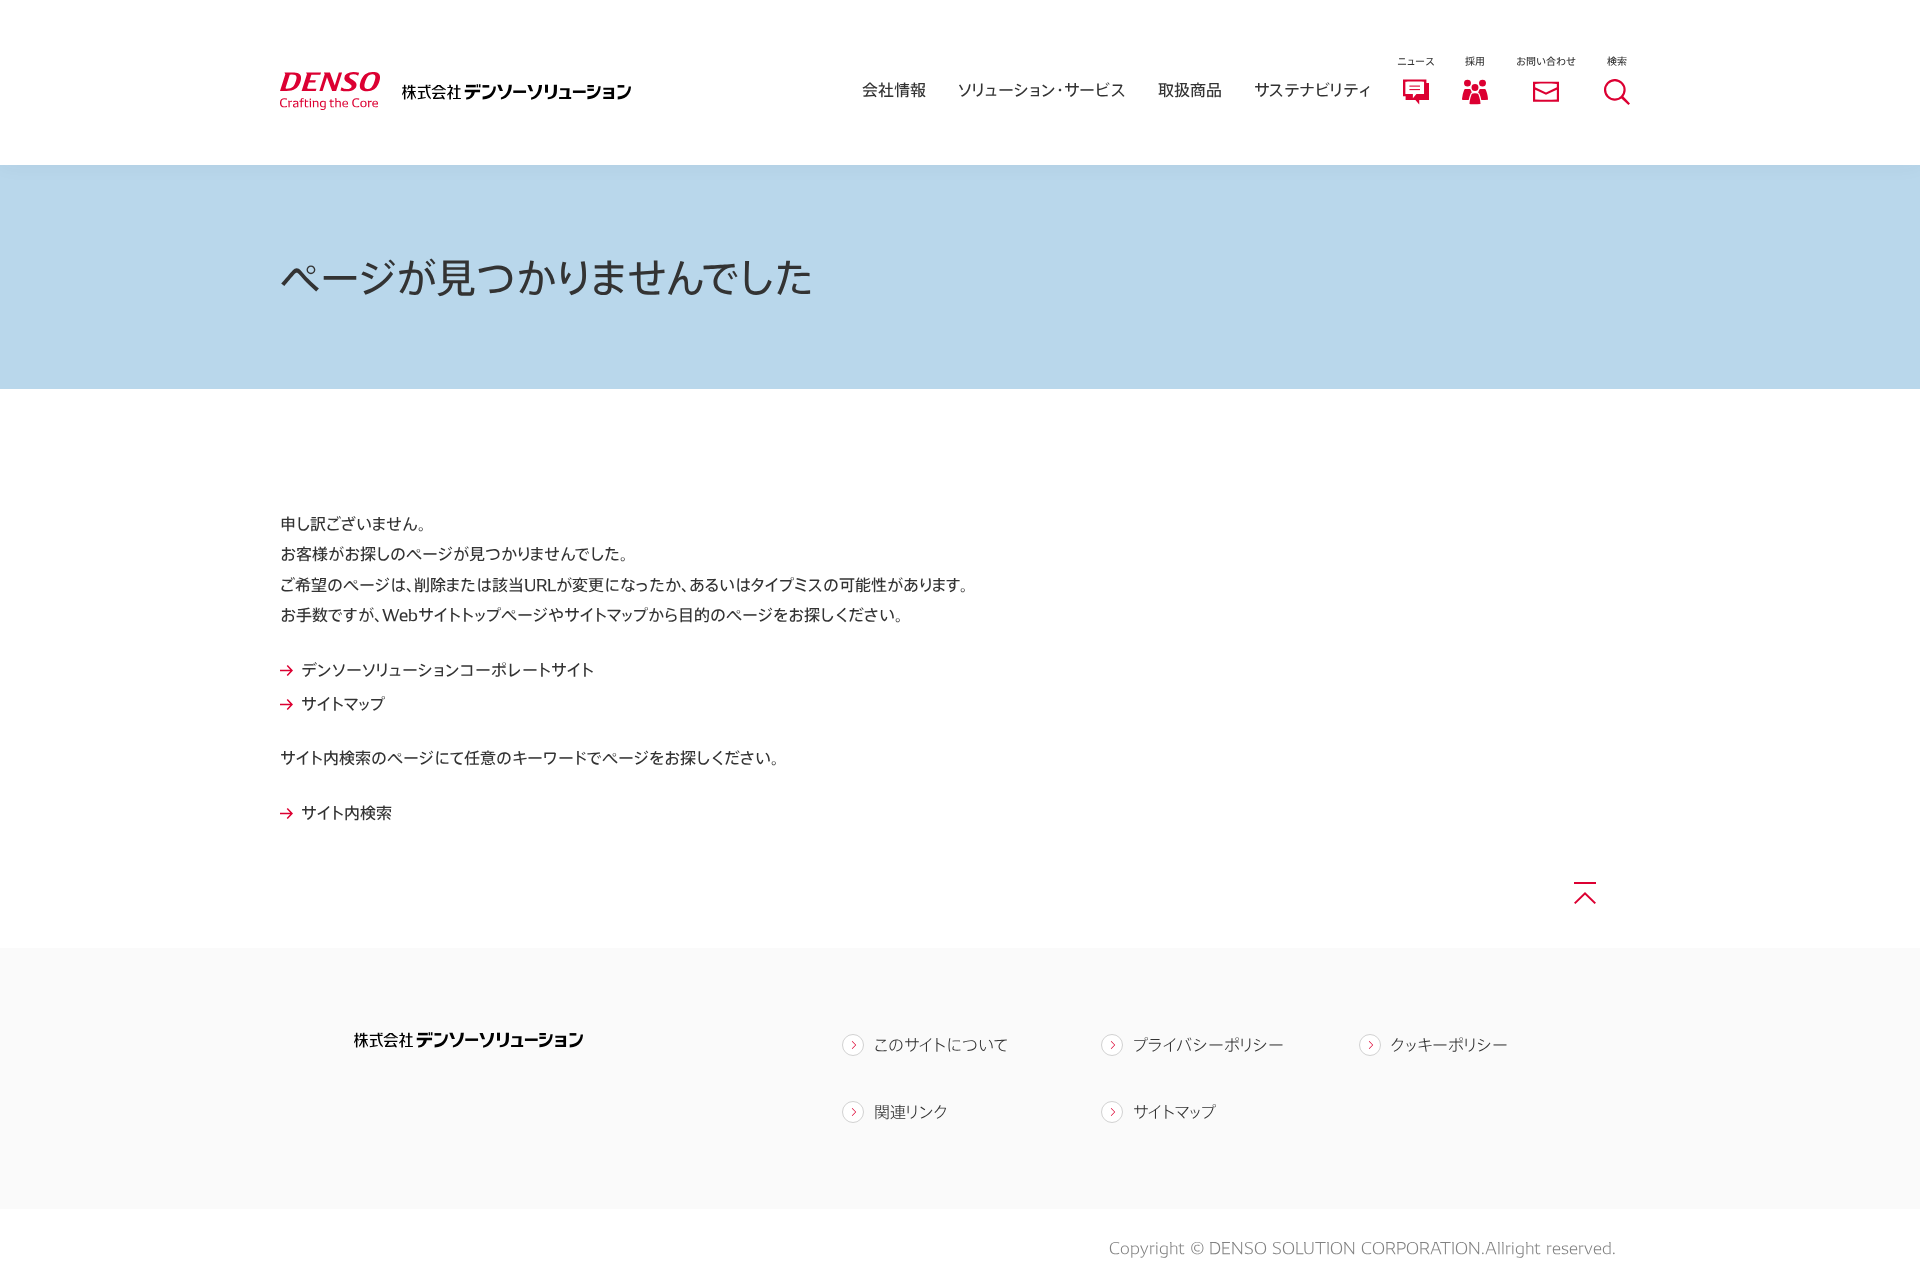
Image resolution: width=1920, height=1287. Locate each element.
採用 (1475, 61)
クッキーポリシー (1449, 1044)
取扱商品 (1190, 89)
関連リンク (911, 1111)
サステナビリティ (1312, 89)
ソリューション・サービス (1042, 89)
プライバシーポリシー (1208, 1044)
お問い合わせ (1546, 61)
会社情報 (894, 89)
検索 (1617, 61)
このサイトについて (941, 1044)
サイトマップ (1174, 1111)
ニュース (1415, 61)
